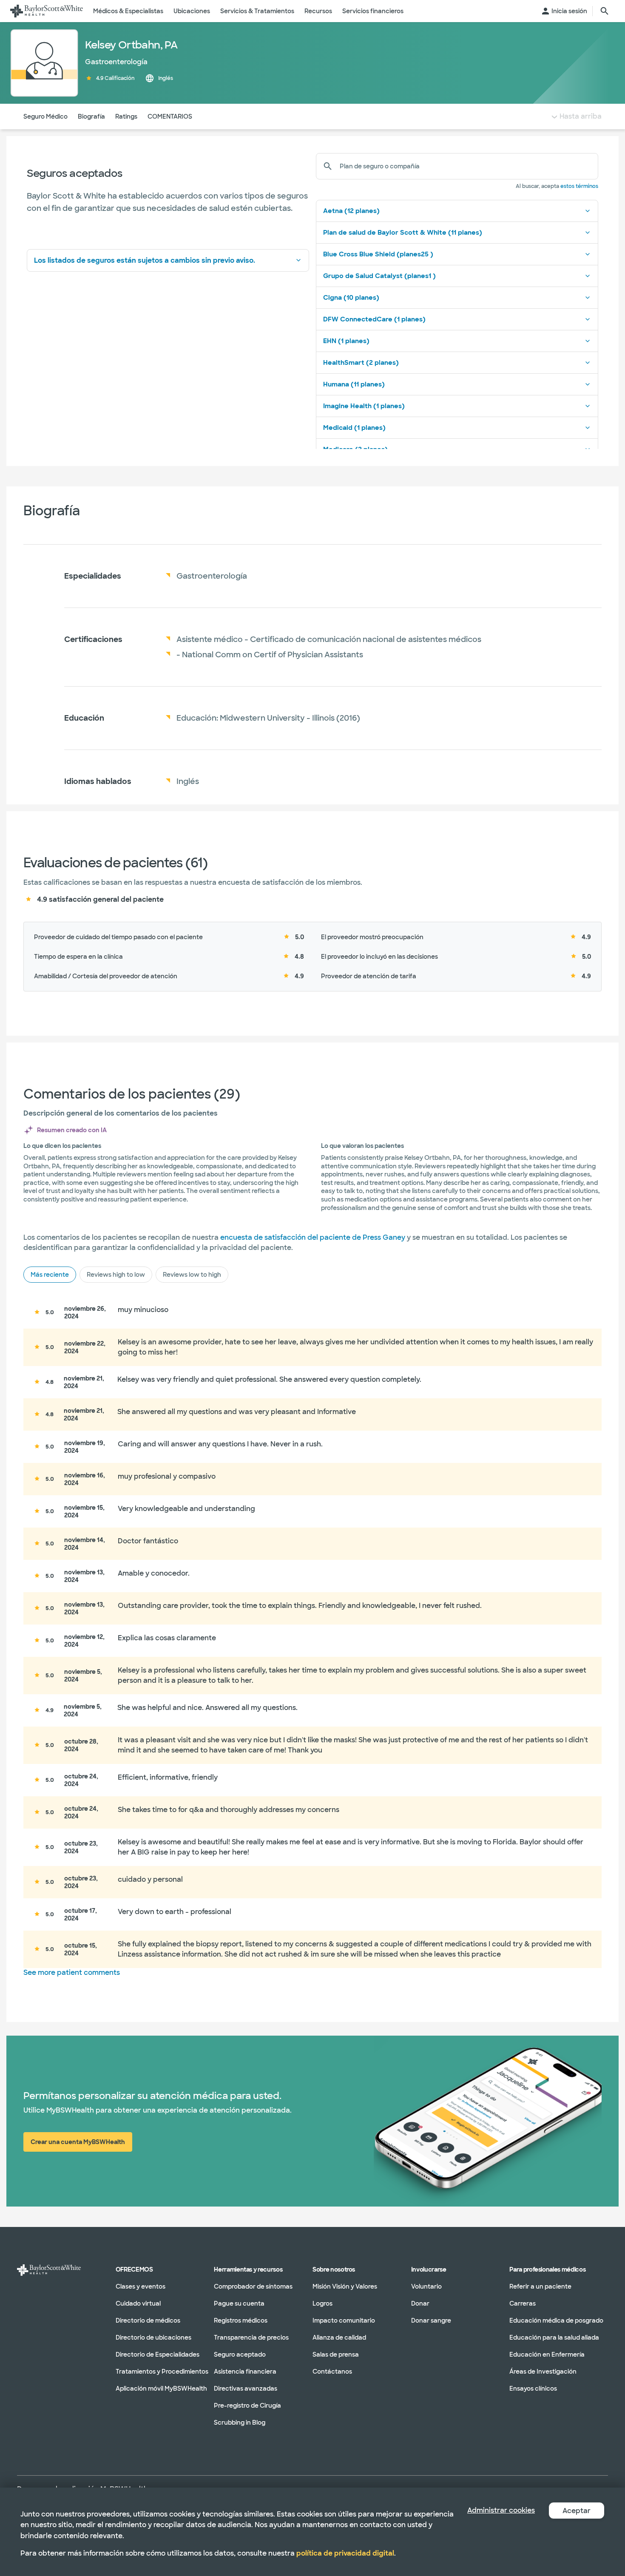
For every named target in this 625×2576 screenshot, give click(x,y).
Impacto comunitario (344, 2320)
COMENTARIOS (170, 116)
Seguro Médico (45, 116)
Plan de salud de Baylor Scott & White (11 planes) (403, 233)
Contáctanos (332, 2372)
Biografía (91, 116)
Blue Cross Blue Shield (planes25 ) (378, 254)
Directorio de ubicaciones (153, 2337)
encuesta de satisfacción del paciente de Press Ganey (313, 1237)
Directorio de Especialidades (158, 2354)
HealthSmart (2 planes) (361, 363)
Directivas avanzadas (246, 2389)
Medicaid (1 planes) (354, 428)
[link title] (47, 11)
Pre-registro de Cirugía (247, 2406)
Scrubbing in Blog (240, 2423)
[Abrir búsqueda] (605, 11)
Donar (420, 2303)
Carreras (523, 2303)
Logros (322, 2303)
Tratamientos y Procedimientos (162, 2372)
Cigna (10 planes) (351, 298)
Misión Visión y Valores (345, 2286)
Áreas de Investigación (543, 2372)
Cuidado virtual (138, 2303)
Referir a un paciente (540, 2286)
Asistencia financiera (245, 2372)
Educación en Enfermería (547, 2354)
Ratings (126, 116)
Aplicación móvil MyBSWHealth (161, 2389)
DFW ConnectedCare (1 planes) (374, 319)
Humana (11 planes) (354, 384)
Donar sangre (431, 2320)
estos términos (579, 186)
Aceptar (577, 2511)
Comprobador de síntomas (253, 2286)
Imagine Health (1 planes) (364, 406)
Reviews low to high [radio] (192, 1275)
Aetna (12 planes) (351, 211)
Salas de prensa (336, 2354)
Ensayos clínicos (533, 2389)
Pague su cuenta (239, 2303)
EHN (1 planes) (346, 341)
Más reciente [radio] (50, 1275)
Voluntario (426, 2286)
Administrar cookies (501, 2510)
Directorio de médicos (148, 2320)
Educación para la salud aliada (554, 2337)
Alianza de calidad (339, 2337)
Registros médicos (241, 2320)
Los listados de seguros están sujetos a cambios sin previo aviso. (145, 260)
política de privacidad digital (345, 2553)
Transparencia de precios (251, 2337)
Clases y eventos (141, 2286)
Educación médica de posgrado (556, 2320)
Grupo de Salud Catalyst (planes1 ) (379, 276)
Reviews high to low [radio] (116, 1275)
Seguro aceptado (240, 2354)
